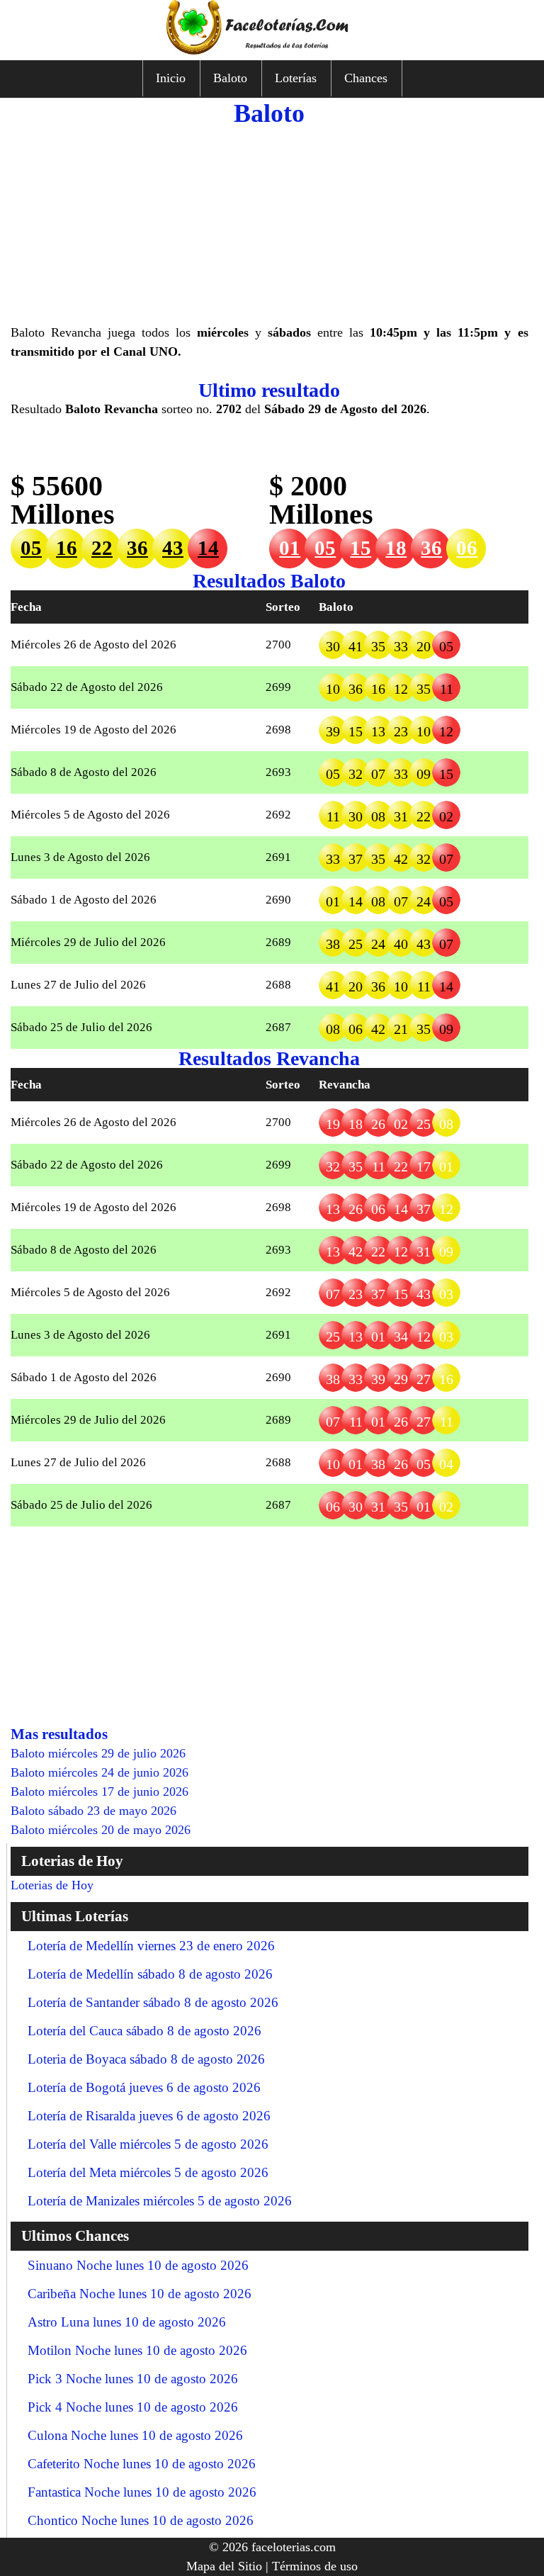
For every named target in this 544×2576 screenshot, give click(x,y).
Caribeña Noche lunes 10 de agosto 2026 (140, 2294)
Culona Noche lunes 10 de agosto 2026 (135, 2435)
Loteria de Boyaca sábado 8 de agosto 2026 (146, 2059)
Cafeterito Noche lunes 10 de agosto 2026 (142, 2464)
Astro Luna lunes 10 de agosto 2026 (127, 2322)
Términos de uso (315, 2566)
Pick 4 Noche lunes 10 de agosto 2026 (133, 2407)
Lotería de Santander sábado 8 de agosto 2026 (153, 2002)
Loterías (296, 78)
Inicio (171, 78)
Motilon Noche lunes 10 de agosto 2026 (137, 2350)
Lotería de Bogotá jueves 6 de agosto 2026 (144, 2087)
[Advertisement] (270, 224)
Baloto (230, 78)
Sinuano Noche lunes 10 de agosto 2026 (138, 2265)
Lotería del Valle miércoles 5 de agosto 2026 (148, 2144)
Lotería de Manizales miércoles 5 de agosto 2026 (160, 2201)
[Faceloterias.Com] (272, 50)
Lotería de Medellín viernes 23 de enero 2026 (151, 1946)
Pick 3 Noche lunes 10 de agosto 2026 (133, 2379)
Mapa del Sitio (224, 2566)
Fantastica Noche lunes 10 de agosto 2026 (142, 2492)
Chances (366, 78)
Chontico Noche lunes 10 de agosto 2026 (141, 2520)
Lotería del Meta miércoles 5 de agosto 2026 (148, 2172)
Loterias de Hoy (52, 1885)
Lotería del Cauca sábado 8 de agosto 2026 (144, 2031)
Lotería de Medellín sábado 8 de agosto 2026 (150, 1974)
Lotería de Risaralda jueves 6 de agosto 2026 (149, 2116)
